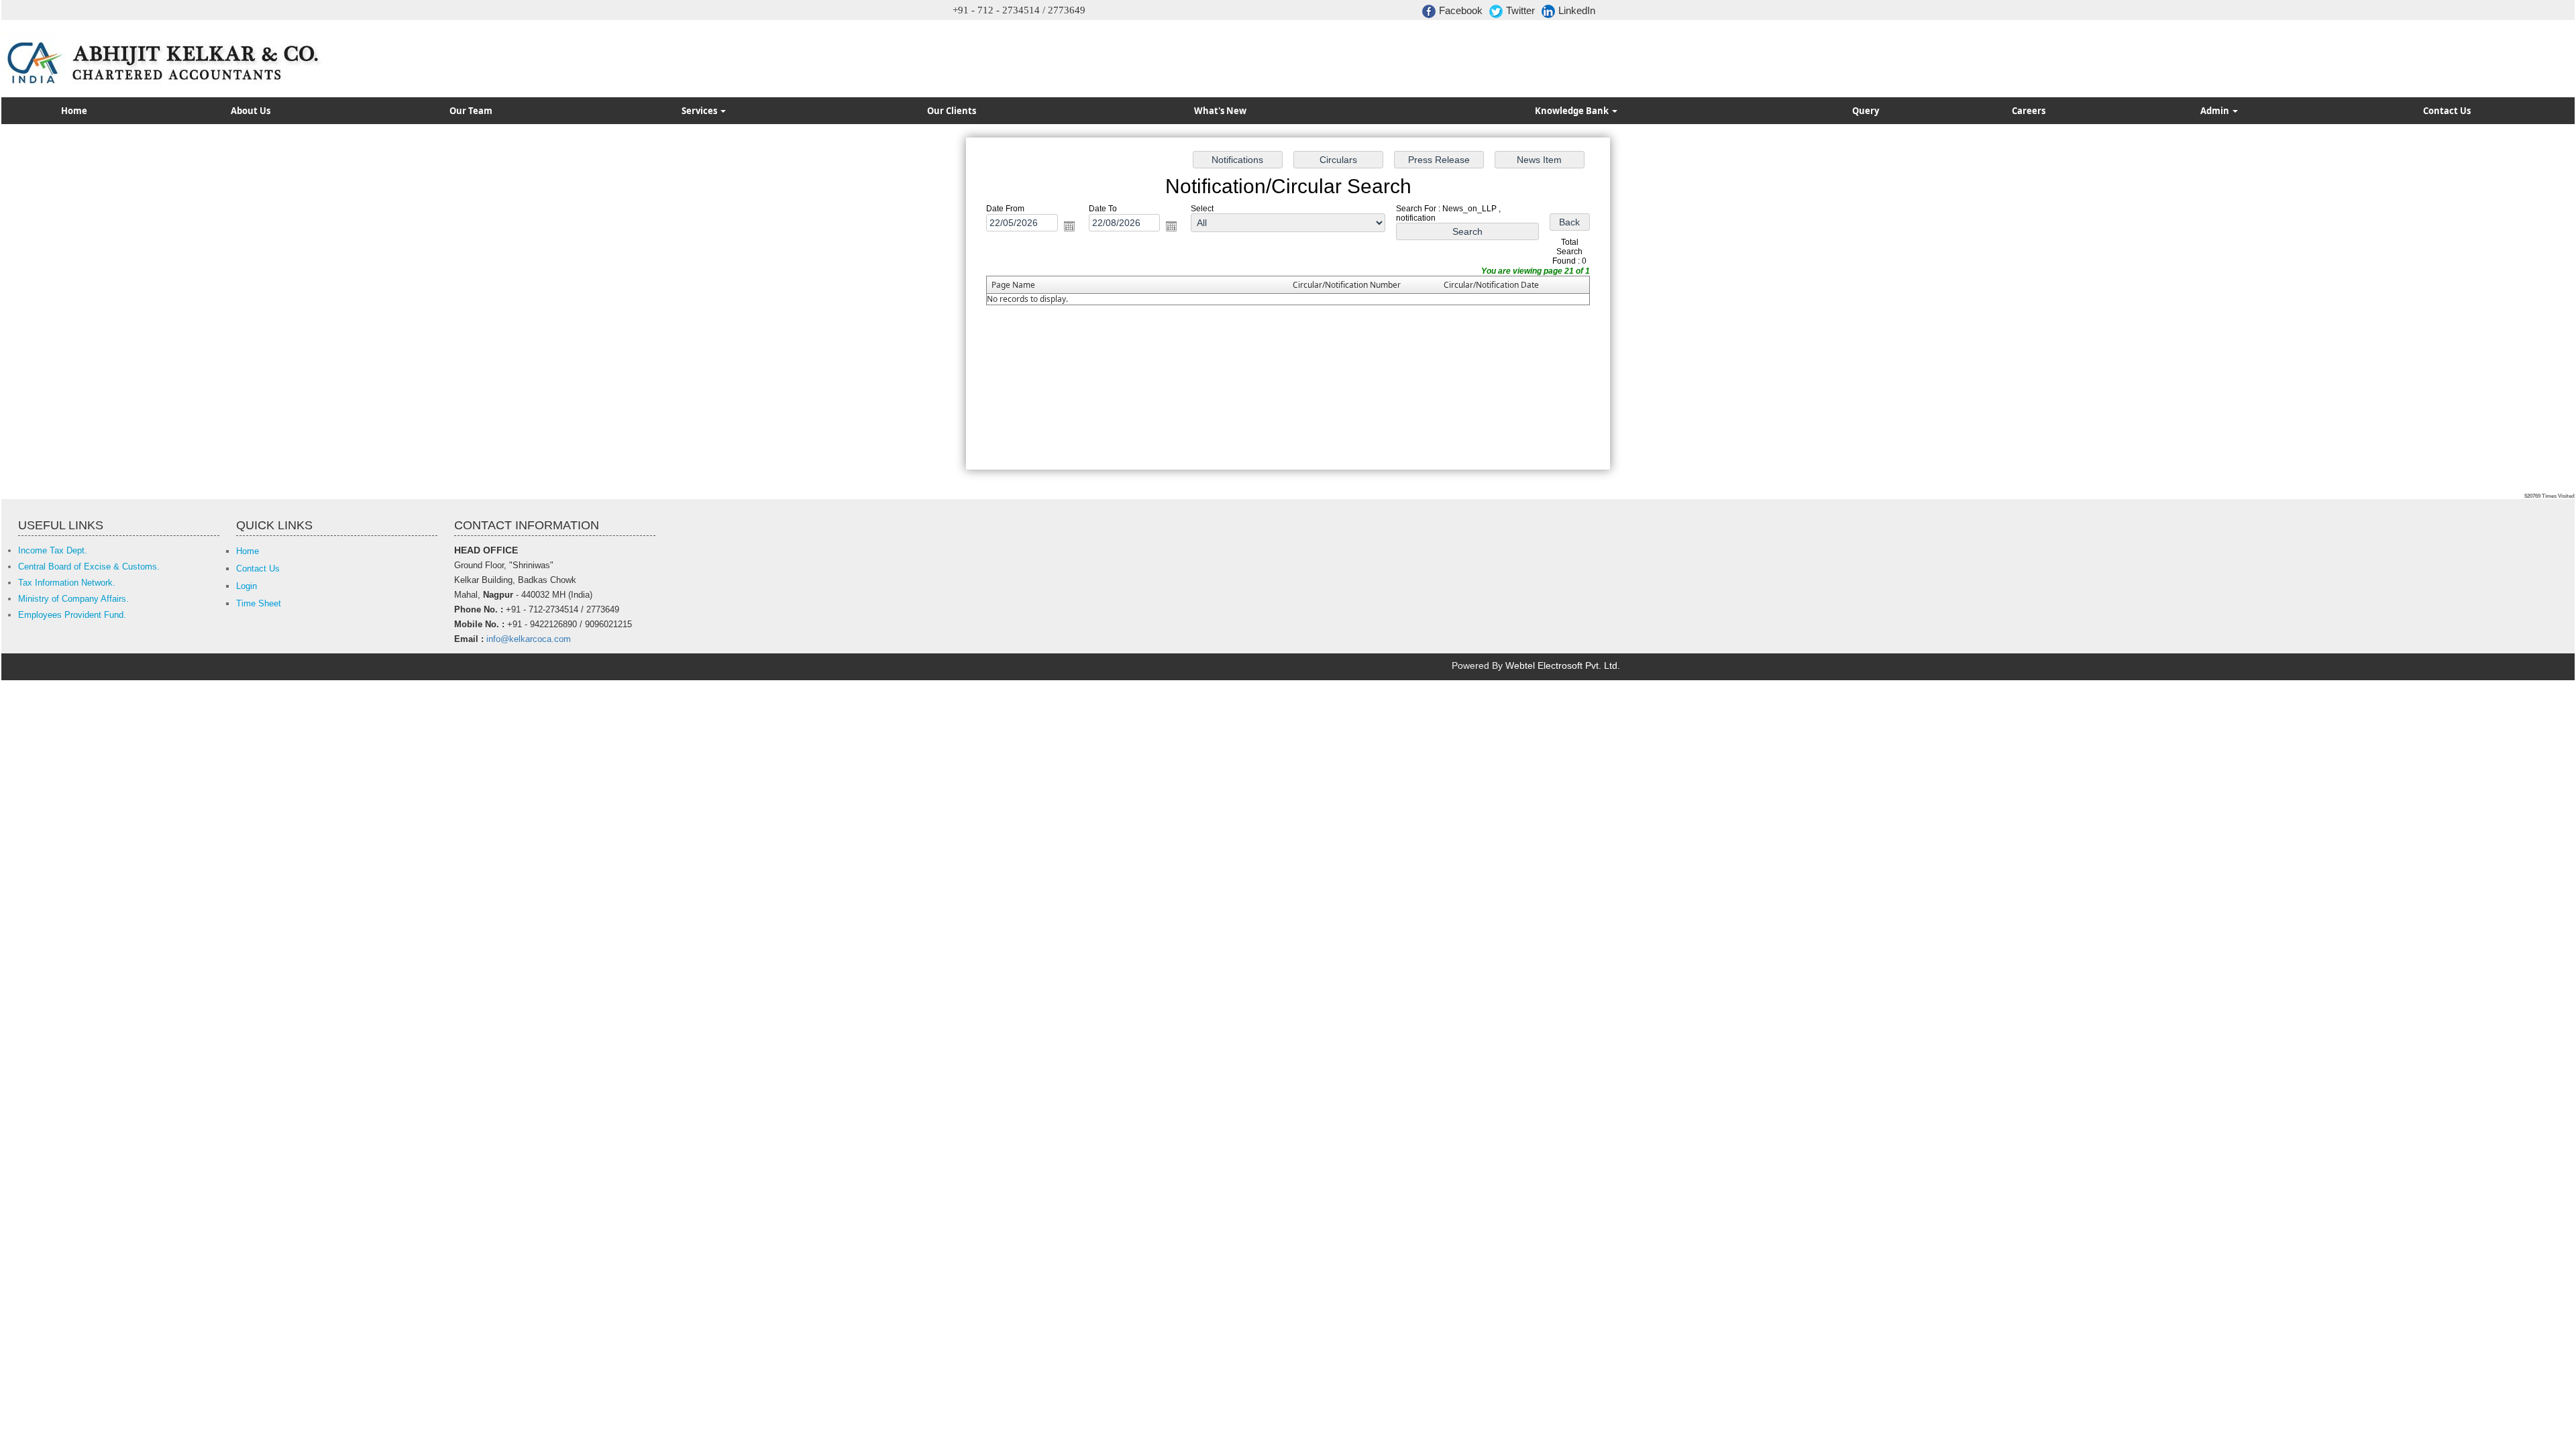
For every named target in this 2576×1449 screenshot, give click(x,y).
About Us (251, 111)
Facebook (1461, 10)
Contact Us (2447, 111)
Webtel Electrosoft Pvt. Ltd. (1563, 665)
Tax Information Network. (67, 583)
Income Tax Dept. (53, 550)
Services (700, 111)
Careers (2029, 111)
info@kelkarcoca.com (529, 639)
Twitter (1520, 10)
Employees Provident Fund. (72, 615)
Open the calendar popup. (1069, 226)
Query (1866, 111)
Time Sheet (259, 603)
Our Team (471, 111)
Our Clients (952, 111)
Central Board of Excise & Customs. (89, 567)
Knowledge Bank (1573, 111)
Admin (2216, 111)
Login (247, 586)
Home (74, 111)
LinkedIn (1577, 10)
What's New (1220, 111)
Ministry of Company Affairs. (73, 599)
